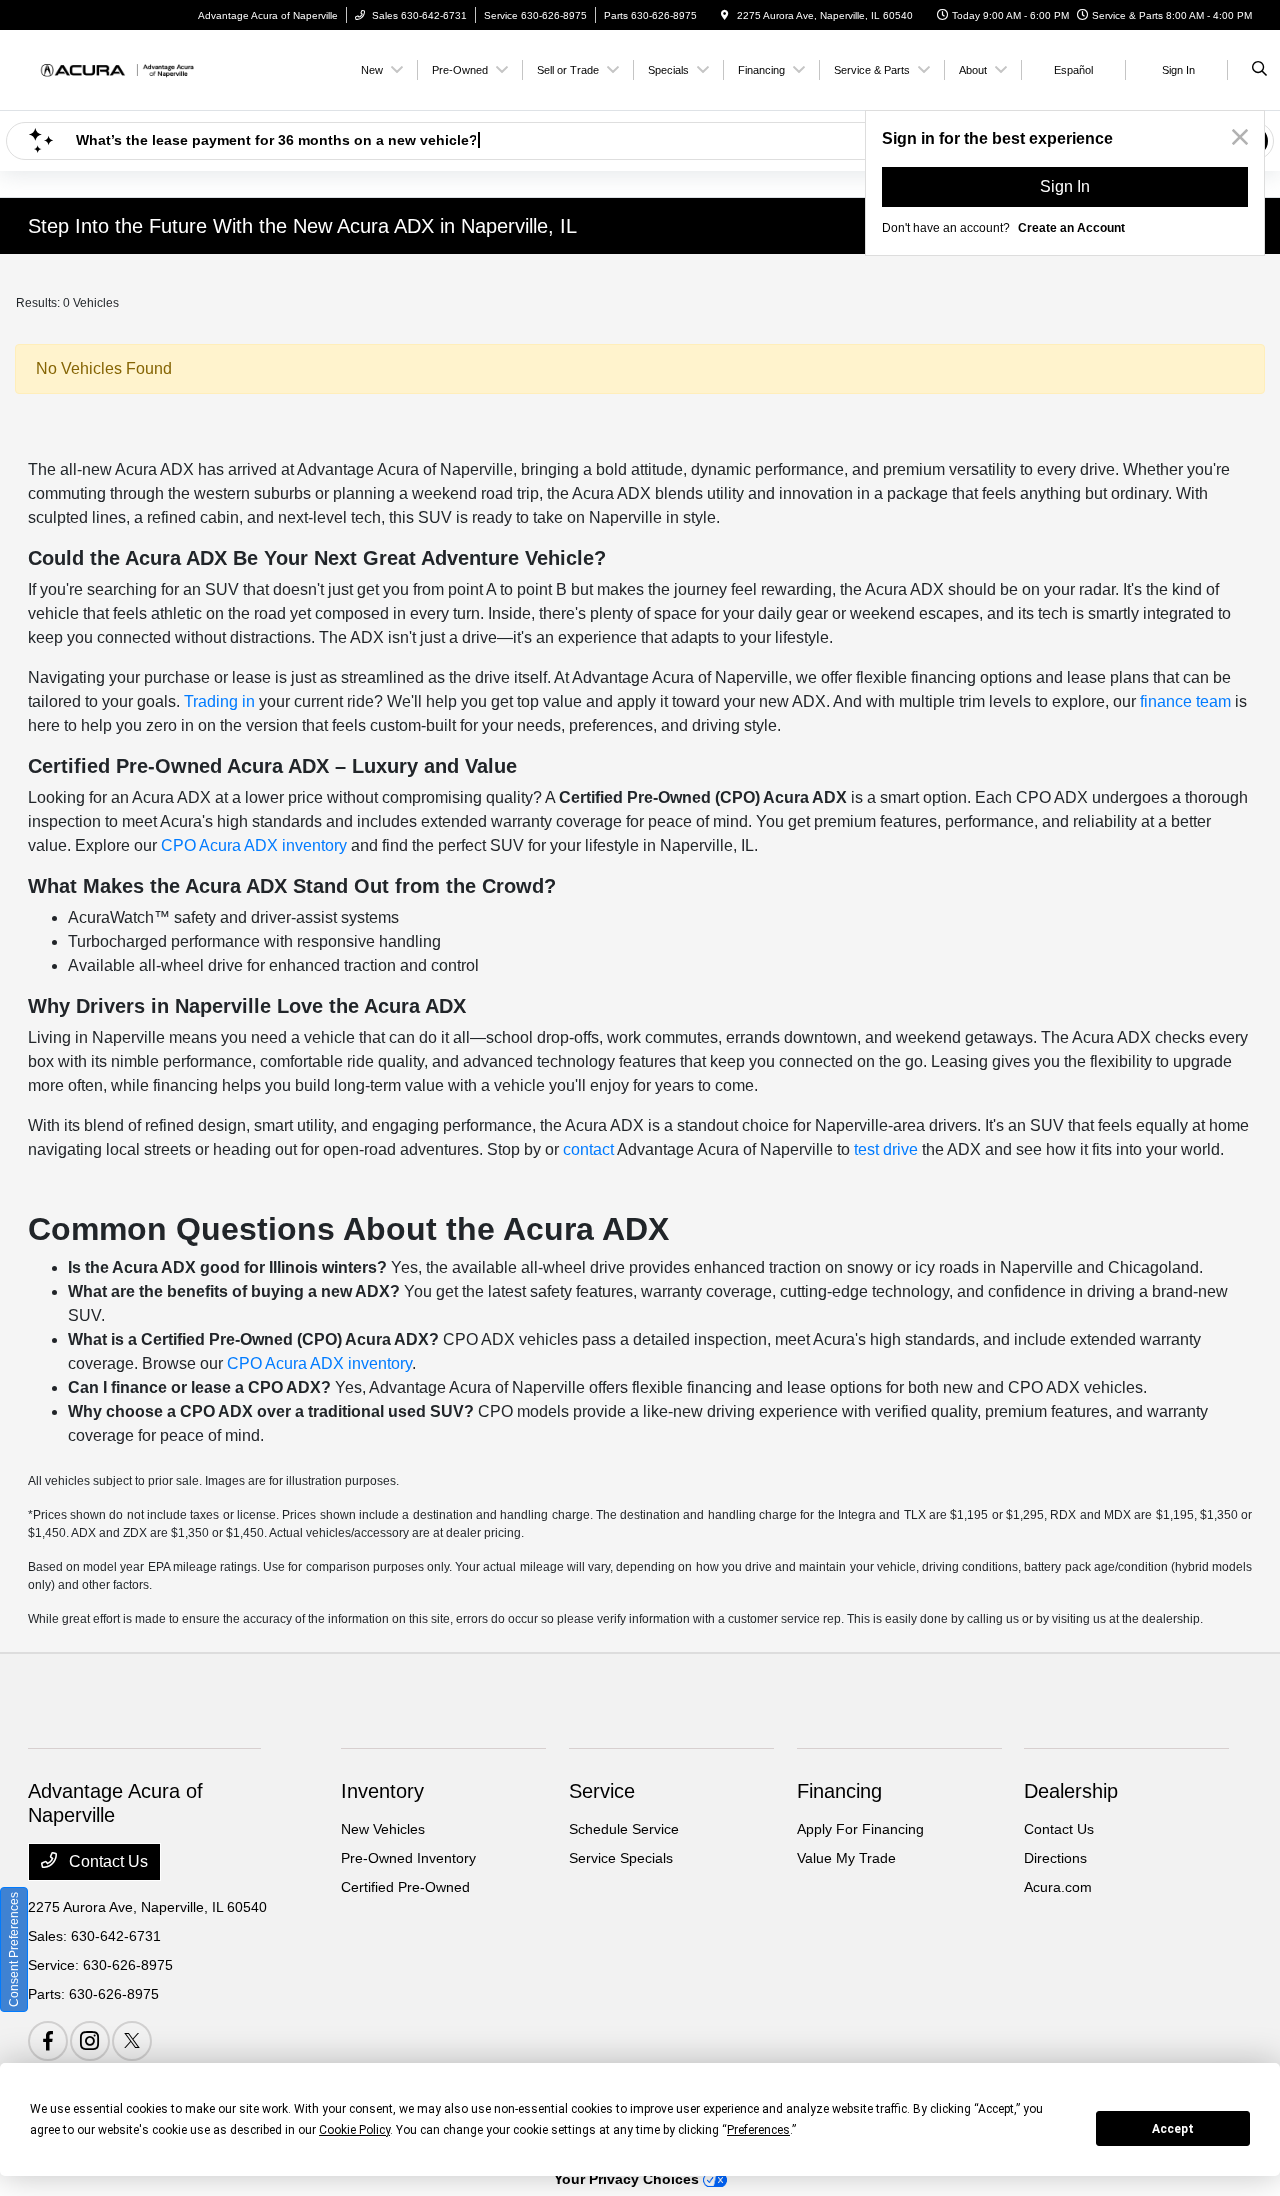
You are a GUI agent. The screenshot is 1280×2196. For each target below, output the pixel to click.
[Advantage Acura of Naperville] (118, 68)
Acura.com (1058, 1887)
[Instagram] (90, 2041)
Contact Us (106, 1861)
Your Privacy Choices (628, 2179)
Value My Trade (846, 1858)
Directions (1055, 1858)
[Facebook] (48, 2041)
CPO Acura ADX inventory (254, 845)
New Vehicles (383, 1829)
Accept (1173, 2129)
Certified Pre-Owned (405, 1887)
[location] (725, 15)
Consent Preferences (14, 1949)
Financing (839, 1791)
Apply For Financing (860, 1829)
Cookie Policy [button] (354, 2130)
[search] (1259, 70)
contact (588, 1149)
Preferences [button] (758, 2130)
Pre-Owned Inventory (408, 1858)
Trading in (219, 701)
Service (602, 1791)
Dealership (1071, 1791)
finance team (1185, 701)
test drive (886, 1149)
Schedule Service (624, 1829)
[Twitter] (132, 2041)
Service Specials (621, 1858)
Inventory (382, 1791)
